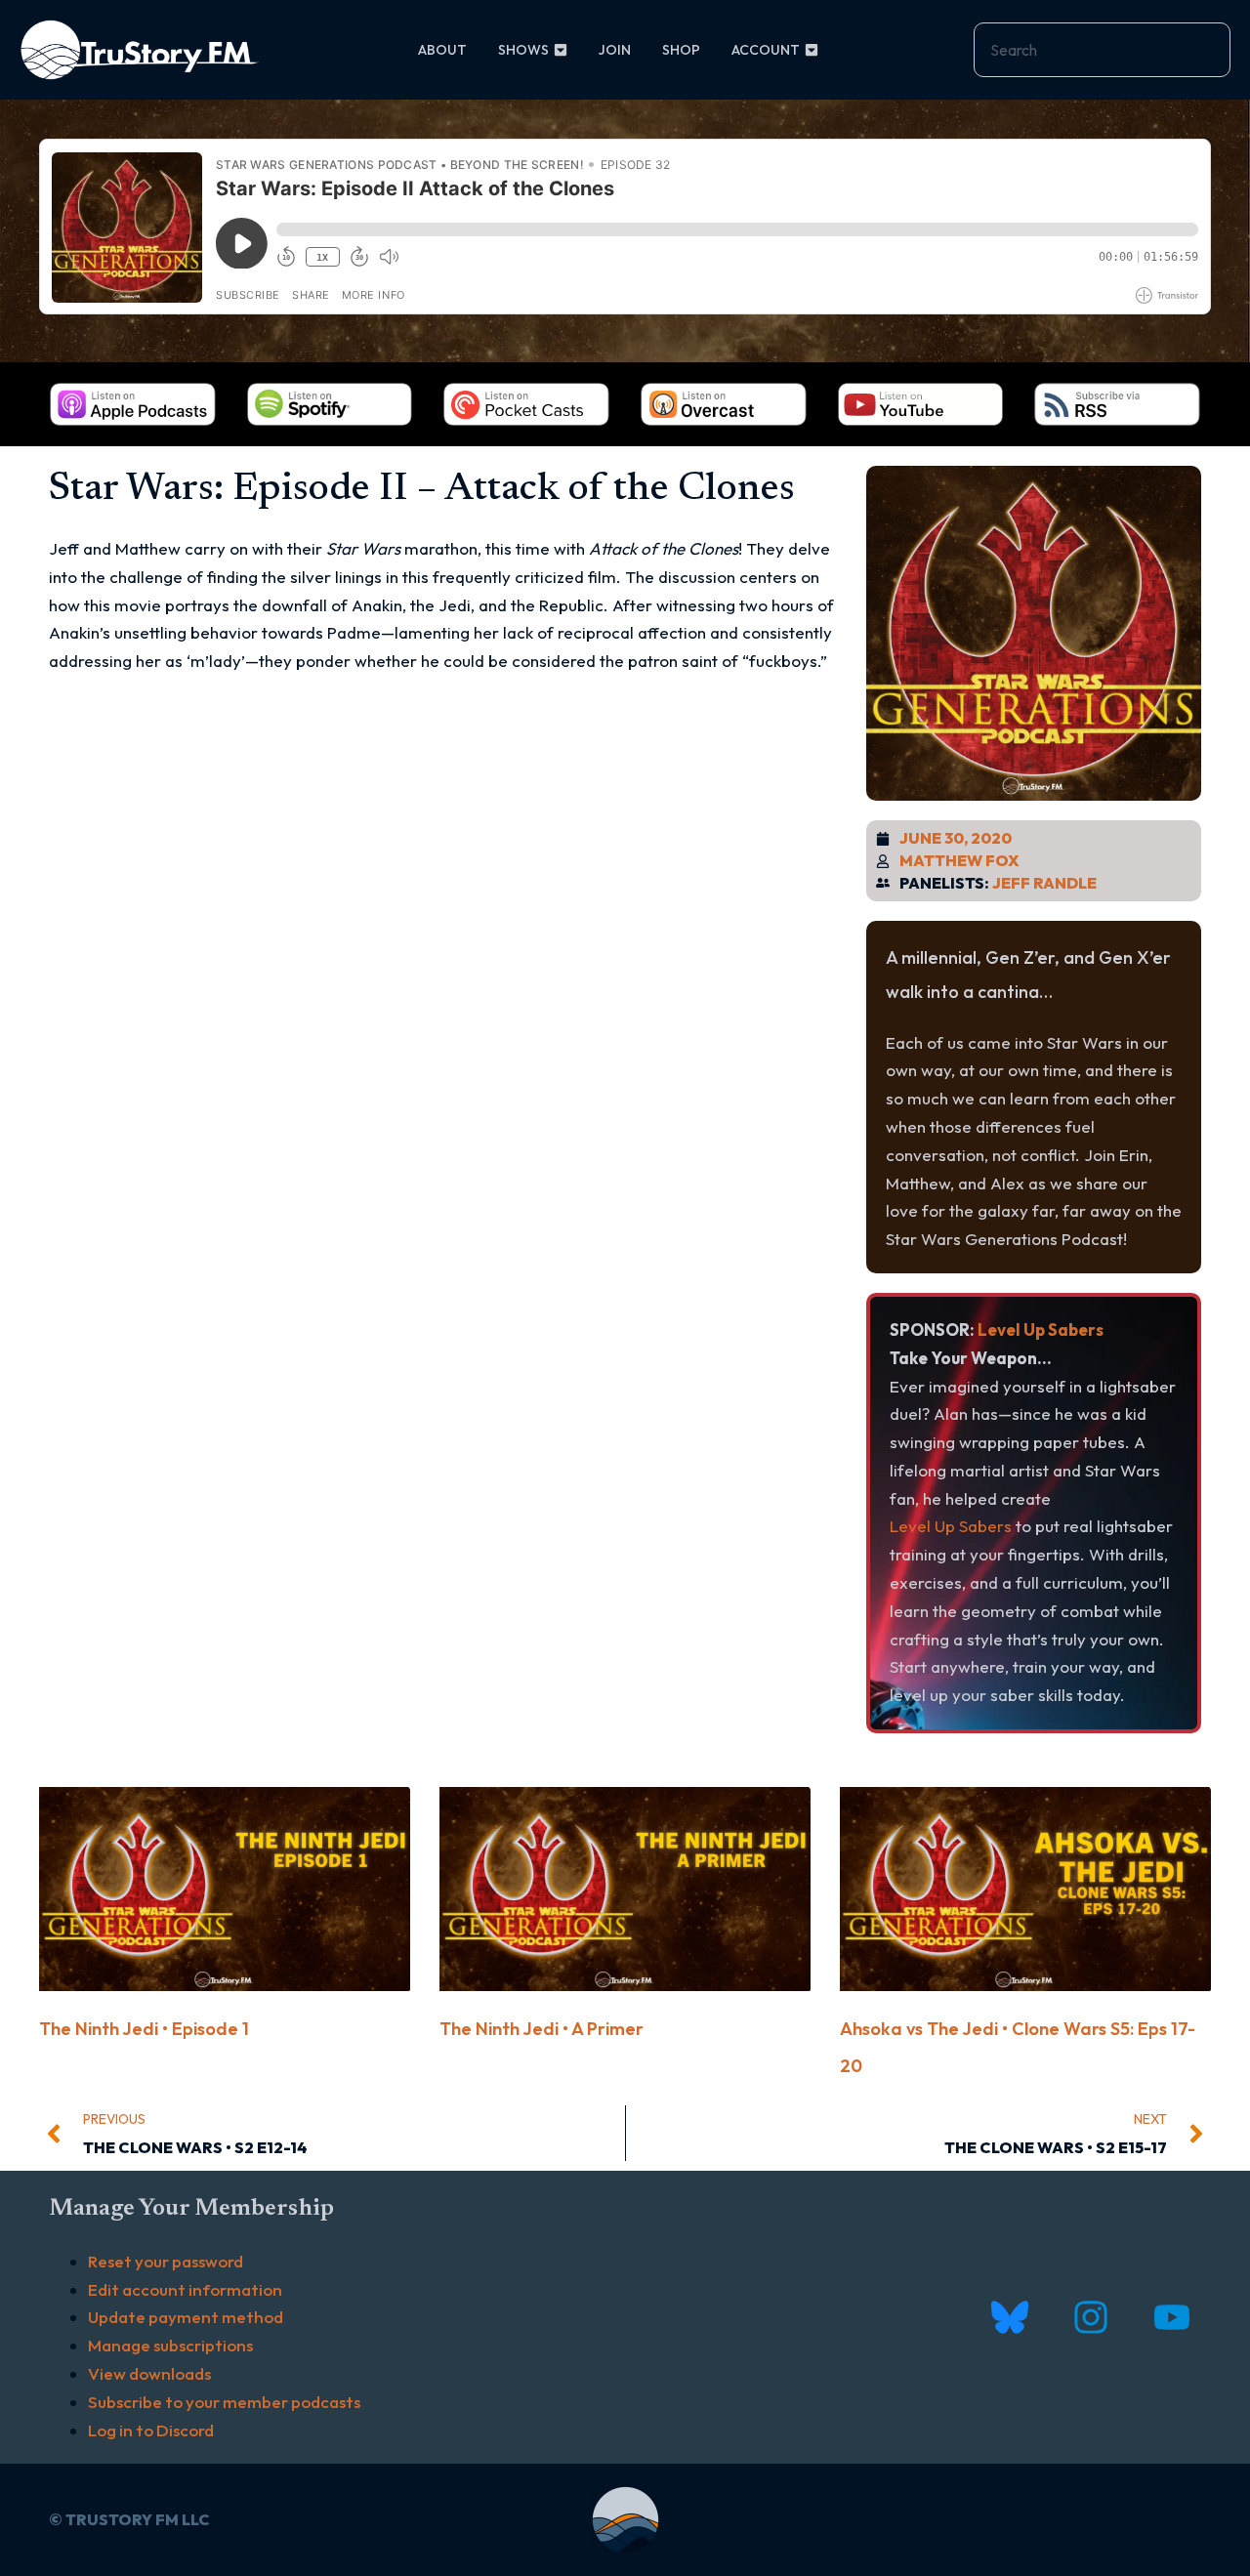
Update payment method (186, 2317)
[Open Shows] (561, 50)
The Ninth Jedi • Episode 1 (144, 2029)
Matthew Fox (959, 860)
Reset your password (166, 2261)
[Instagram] (1090, 2318)
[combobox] (1102, 50)
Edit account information (185, 2289)
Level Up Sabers (1041, 1330)
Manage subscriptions (170, 2345)
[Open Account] (812, 50)
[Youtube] (1171, 2318)
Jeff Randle (1044, 883)
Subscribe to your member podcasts (224, 2402)
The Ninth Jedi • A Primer (542, 2029)
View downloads (149, 2373)
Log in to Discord (151, 2430)
